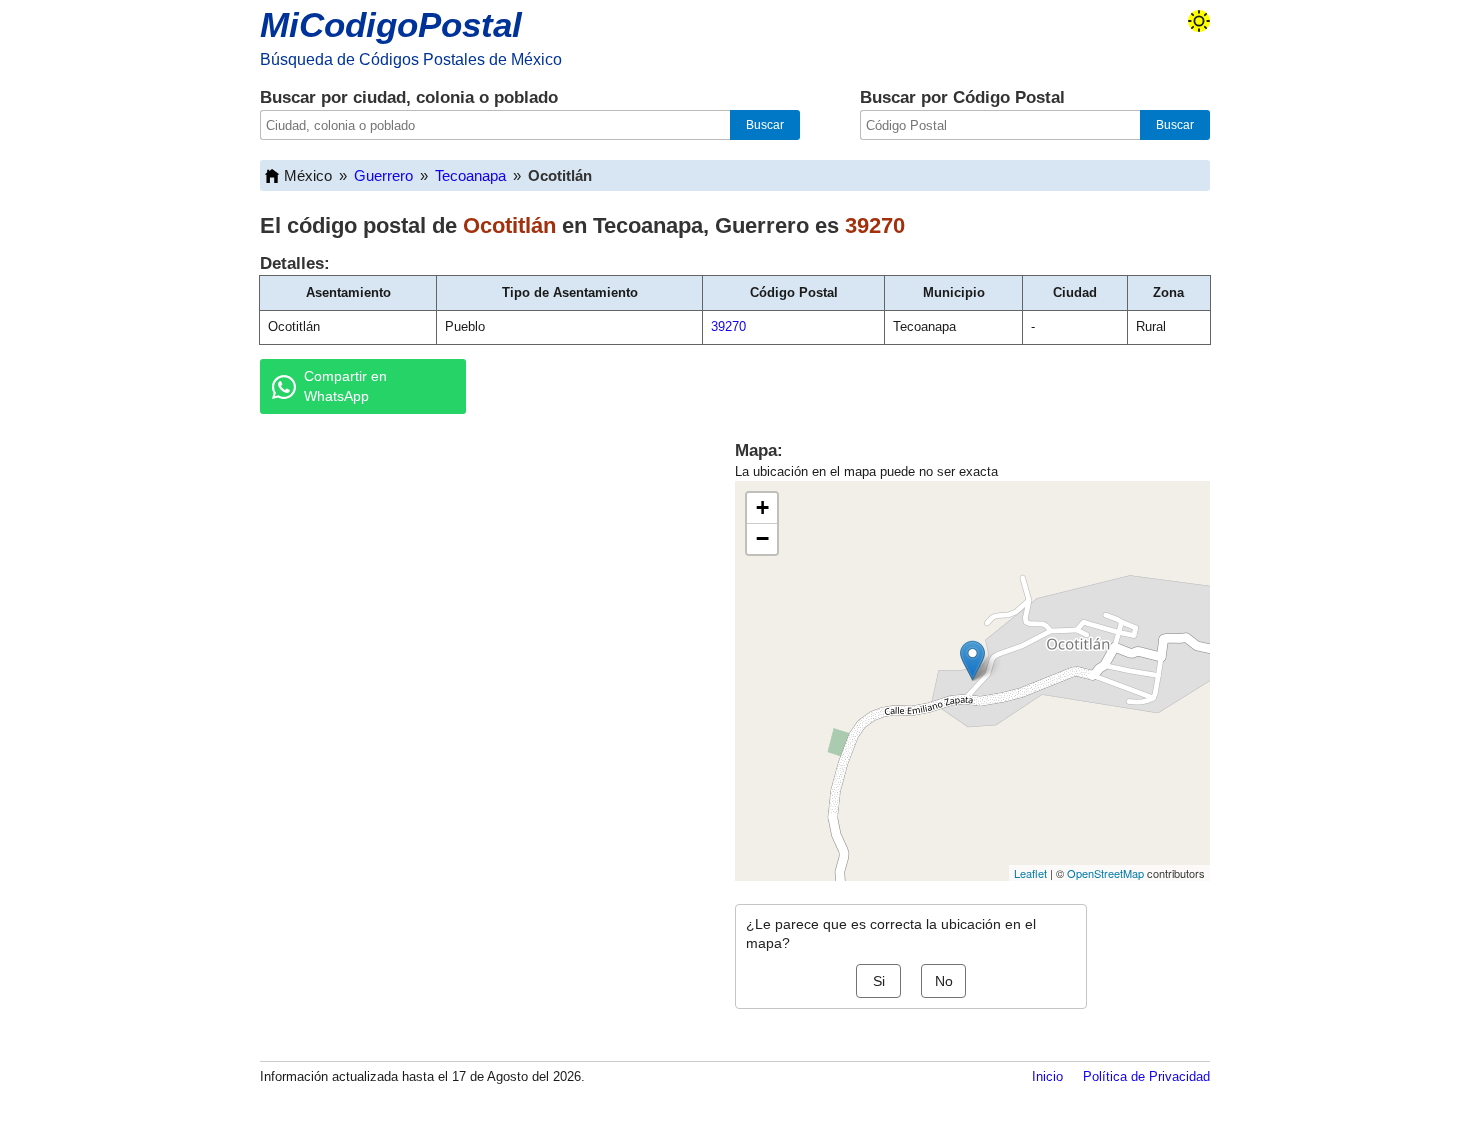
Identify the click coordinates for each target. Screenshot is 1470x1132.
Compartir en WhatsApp (345, 386)
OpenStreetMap (1105, 873)
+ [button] (762, 507)
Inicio (1047, 1076)
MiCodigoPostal (391, 24)
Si (879, 981)
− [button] (762, 538)
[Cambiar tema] (1199, 21)
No (944, 981)
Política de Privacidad (1146, 1076)
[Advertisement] (475, 584)
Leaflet (1030, 873)
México (308, 175)
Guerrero (383, 175)
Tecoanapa (470, 175)
